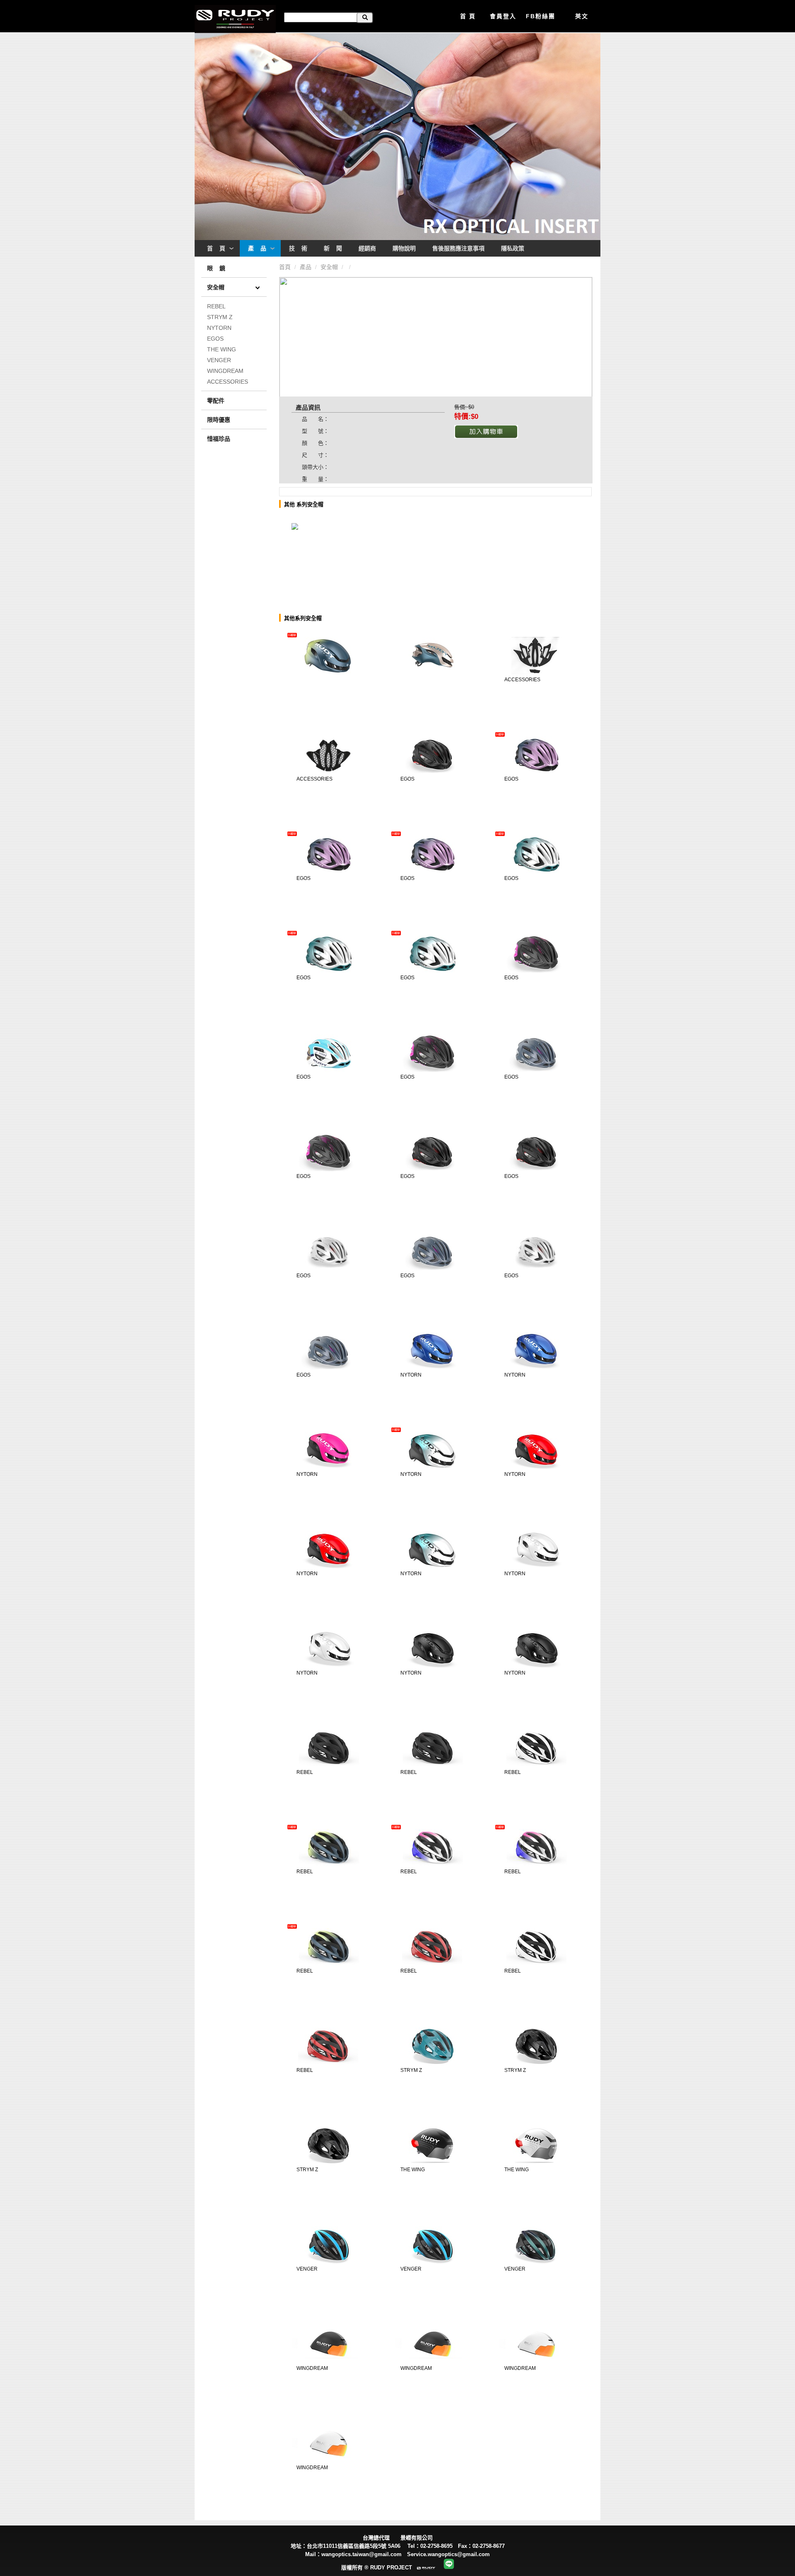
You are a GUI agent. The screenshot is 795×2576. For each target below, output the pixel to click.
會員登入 (503, 16)
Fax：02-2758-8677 (484, 2546)
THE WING (222, 349)
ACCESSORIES (228, 382)
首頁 (286, 267)
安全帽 (330, 267)
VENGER (219, 360)
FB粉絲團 (541, 16)
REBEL (216, 306)
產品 (306, 267)
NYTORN (219, 328)
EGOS (215, 339)
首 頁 (468, 16)
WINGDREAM (225, 371)
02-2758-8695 (436, 2546)
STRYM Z (220, 317)
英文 (582, 16)
